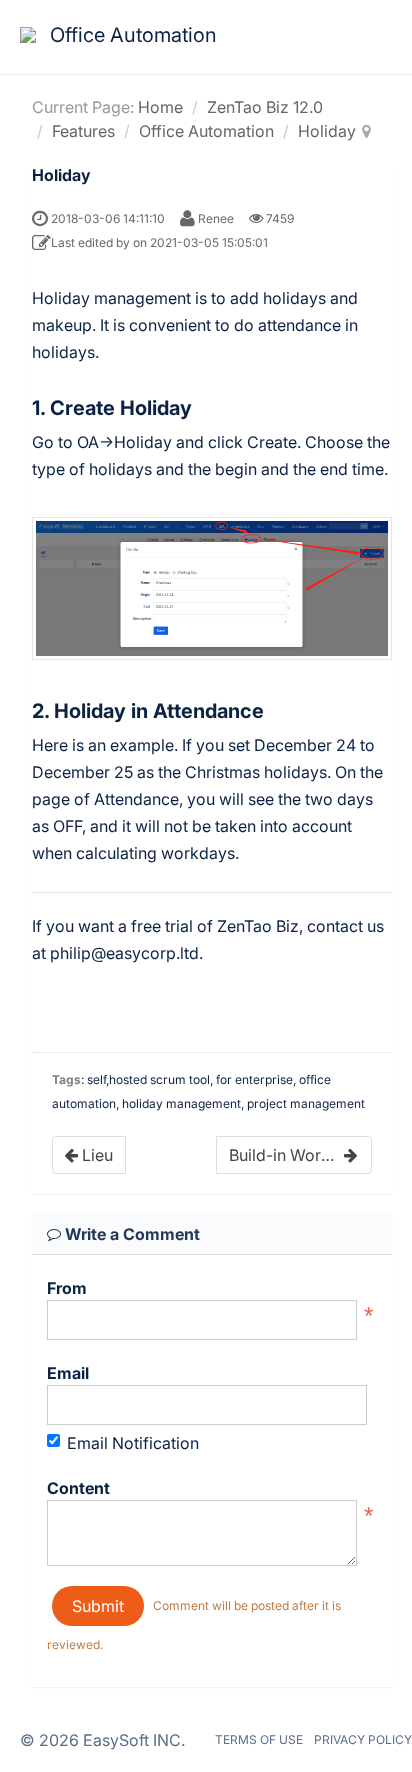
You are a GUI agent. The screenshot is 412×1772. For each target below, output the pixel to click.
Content (78, 1488)
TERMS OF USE (259, 1739)
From (67, 1288)
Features (83, 131)
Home (160, 107)
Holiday (327, 131)
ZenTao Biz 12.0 (265, 107)
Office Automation (206, 131)
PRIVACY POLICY (363, 1739)
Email (68, 1373)
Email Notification (133, 1443)
